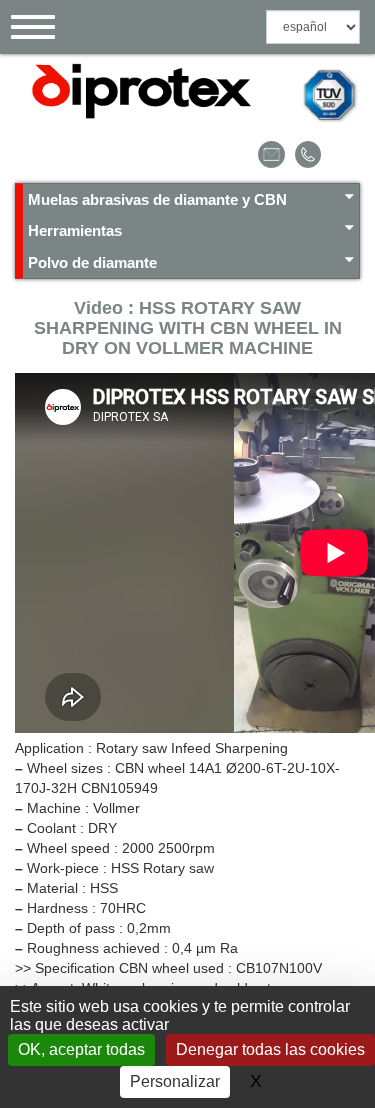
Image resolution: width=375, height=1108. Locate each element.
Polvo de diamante (92, 262)
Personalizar (175, 1081)
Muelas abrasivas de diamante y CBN (157, 199)
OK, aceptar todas (81, 1049)
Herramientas (75, 230)
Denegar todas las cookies (270, 1049)
